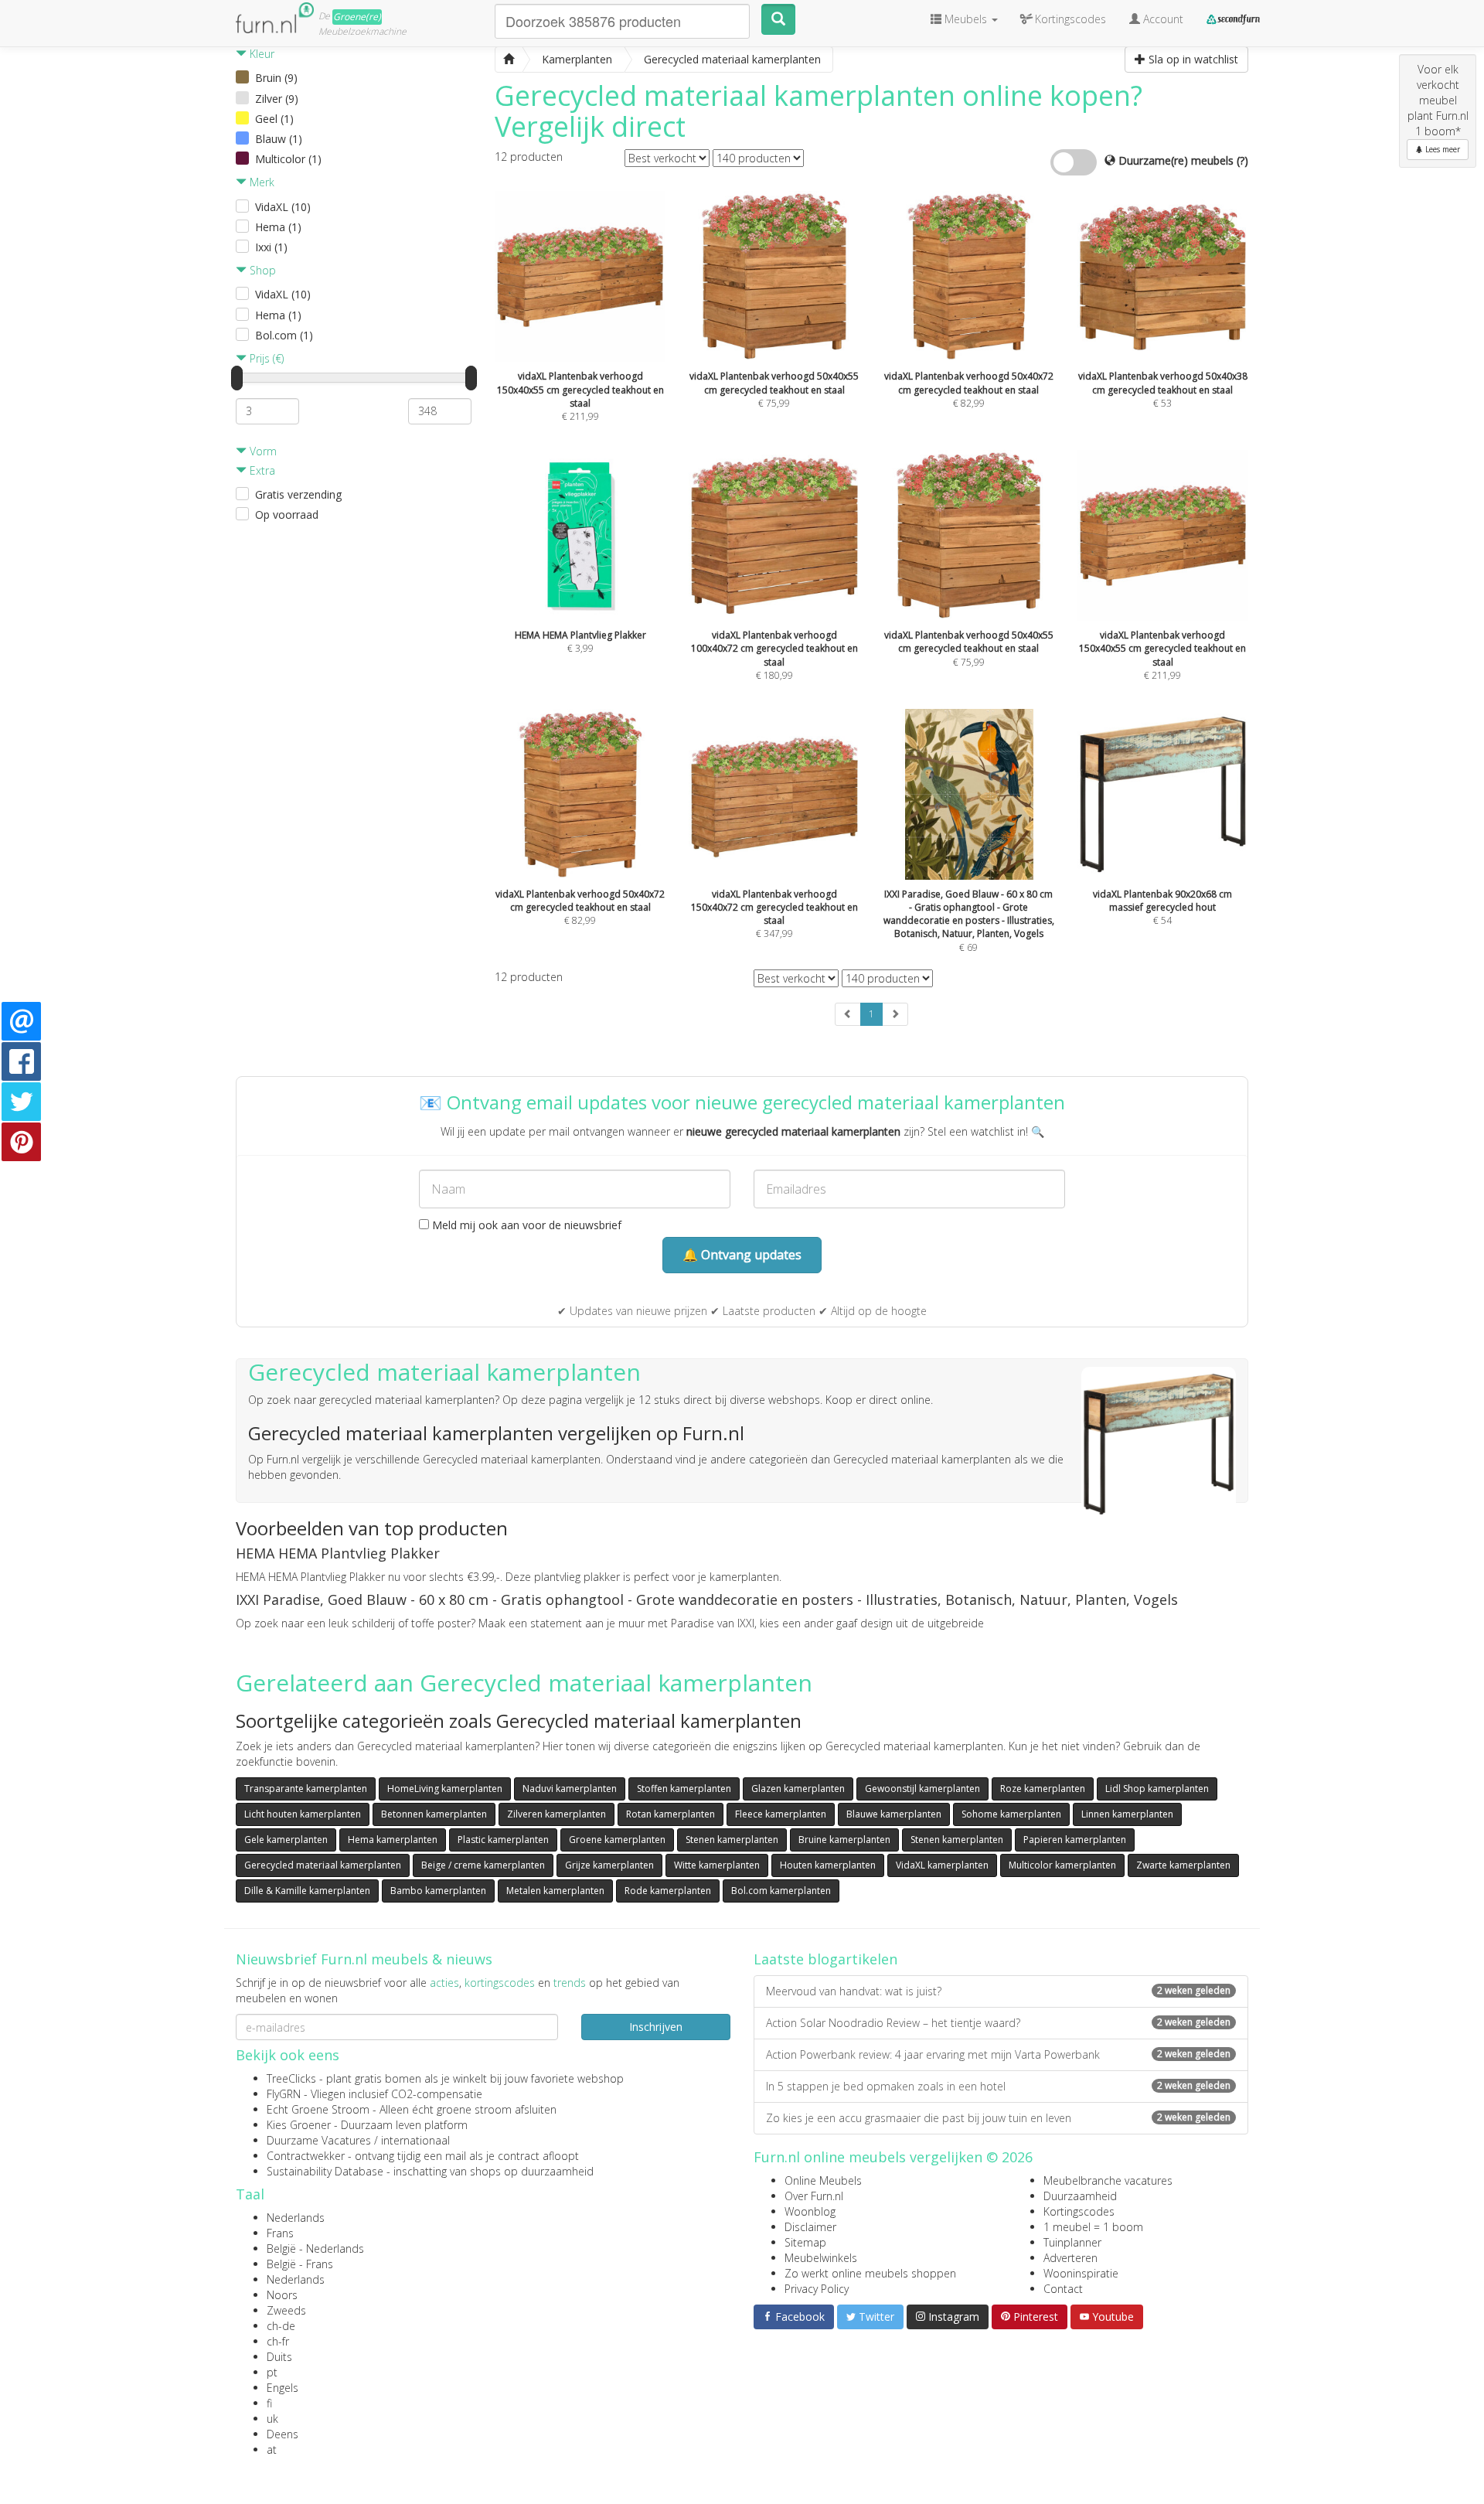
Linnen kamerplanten (1127, 1814)
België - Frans (300, 2264)
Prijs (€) (265, 358)
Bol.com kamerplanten (781, 1891)
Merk (260, 182)
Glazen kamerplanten (798, 1789)
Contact (1063, 2289)
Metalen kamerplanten (555, 1891)
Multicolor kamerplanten (1062, 1865)
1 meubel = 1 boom (1093, 2227)
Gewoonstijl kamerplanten (922, 1789)
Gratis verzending (298, 494)
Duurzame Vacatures (319, 2140)
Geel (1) (274, 119)
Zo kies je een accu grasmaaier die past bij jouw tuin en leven (998, 2118)
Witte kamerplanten (717, 1865)
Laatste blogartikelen (825, 1959)
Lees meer (1441, 149)
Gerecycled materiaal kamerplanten (323, 1865)
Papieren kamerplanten (1075, 1840)
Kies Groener (299, 2125)
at (272, 2449)
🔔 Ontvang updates (742, 1255)
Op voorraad (287, 514)
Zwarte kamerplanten (1183, 1865)
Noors (282, 2295)
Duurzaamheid (1080, 2196)
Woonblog (810, 2211)
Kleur (260, 54)
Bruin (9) (276, 78)
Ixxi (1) (271, 247)
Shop (261, 270)
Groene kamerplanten (617, 1840)
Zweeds (286, 2310)
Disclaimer (810, 2227)
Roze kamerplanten (1043, 1789)
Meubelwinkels (821, 2258)
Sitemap (805, 2242)
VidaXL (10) (283, 207)
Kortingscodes (1079, 2211)
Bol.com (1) (284, 335)
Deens (283, 2434)
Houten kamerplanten (828, 1865)
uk (272, 2419)
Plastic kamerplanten (503, 1840)
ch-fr (278, 2341)
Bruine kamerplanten (844, 1840)
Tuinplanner (1072, 2242)
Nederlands (296, 2218)
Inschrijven (656, 2027)
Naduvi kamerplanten (570, 1789)
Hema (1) (278, 227)
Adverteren (1070, 2258)
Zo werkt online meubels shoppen (870, 2273)
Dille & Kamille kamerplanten (307, 1891)
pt (272, 2372)
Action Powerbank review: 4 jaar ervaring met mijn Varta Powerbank (998, 2054)
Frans (280, 2233)
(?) (1242, 160)
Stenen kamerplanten (732, 1840)
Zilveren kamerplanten (556, 1814)
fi (269, 2403)
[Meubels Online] (509, 60)
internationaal (415, 2140)
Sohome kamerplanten (1011, 1814)
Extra (261, 470)
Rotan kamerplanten (671, 1814)
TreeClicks (291, 2078)
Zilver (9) (277, 99)
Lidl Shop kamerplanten (1157, 1789)
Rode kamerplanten (668, 1891)
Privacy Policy (817, 2289)
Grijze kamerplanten (609, 1865)
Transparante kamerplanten (306, 1789)
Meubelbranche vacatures (1108, 2180)
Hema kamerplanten (393, 1840)
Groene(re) (357, 17)
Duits (279, 2357)
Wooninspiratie (1081, 2273)
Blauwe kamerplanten (894, 1814)
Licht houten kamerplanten (303, 1814)
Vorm (262, 451)
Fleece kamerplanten (781, 1814)
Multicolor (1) (288, 159)
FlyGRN (284, 2094)
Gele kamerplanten (286, 1840)
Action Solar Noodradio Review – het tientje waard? (998, 2023)
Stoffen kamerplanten (684, 1789)
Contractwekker (306, 2156)
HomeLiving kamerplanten (445, 1789)
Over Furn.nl (814, 2196)
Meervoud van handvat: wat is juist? (998, 1991)
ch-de (281, 2326)
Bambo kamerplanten (438, 1891)
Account (1162, 19)
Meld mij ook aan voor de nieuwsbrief (525, 1225)
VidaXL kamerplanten (942, 1865)
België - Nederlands (315, 2248)
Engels (283, 2388)
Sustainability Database (325, 2171)
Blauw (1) (279, 139)
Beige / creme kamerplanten (483, 1865)
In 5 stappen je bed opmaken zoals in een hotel (998, 2086)
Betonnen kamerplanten (434, 1814)
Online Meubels (823, 2180)
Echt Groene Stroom (318, 2109)
